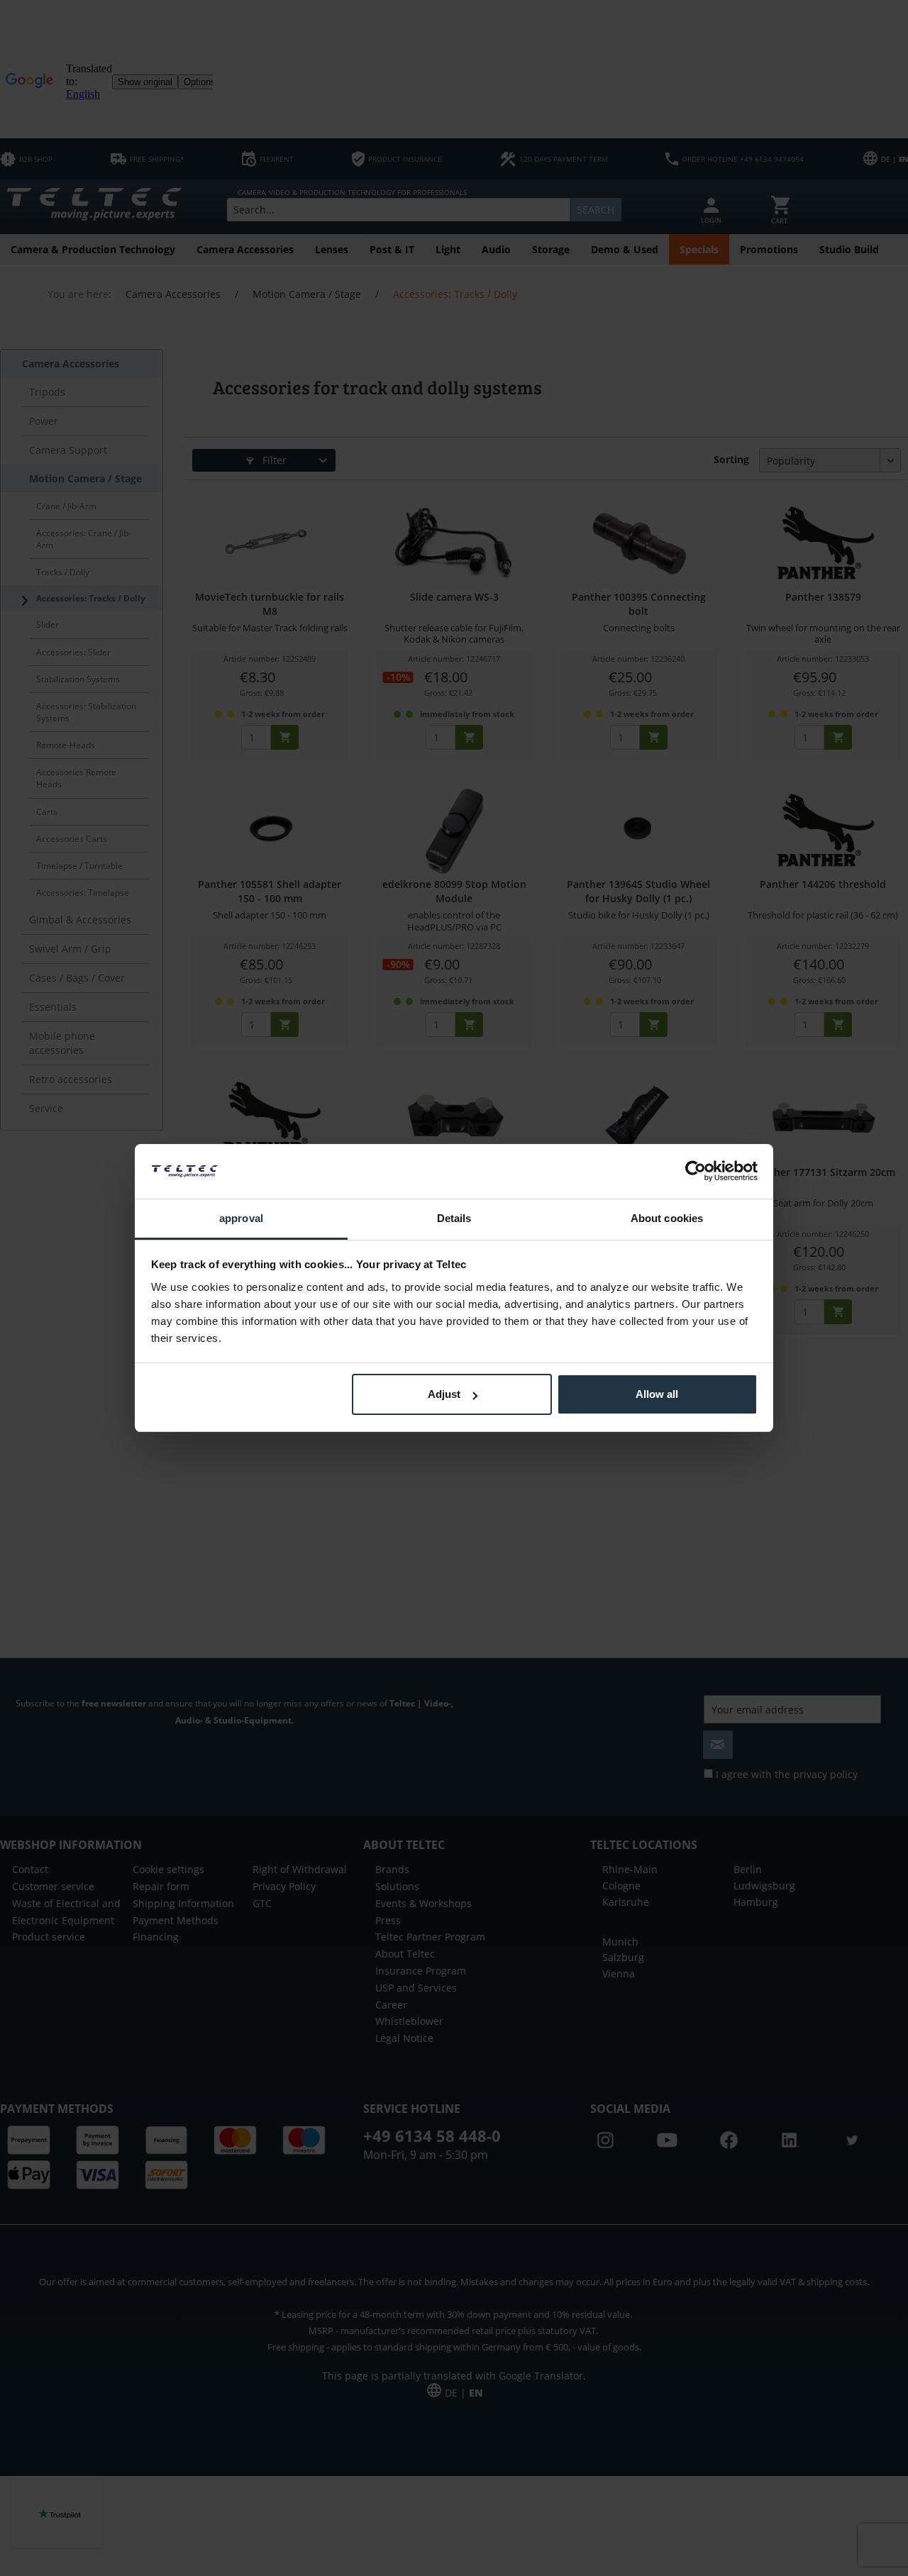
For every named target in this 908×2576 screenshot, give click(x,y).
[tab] (241, 1220)
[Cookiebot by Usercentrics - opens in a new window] (696, 1171)
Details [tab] (454, 1218)
